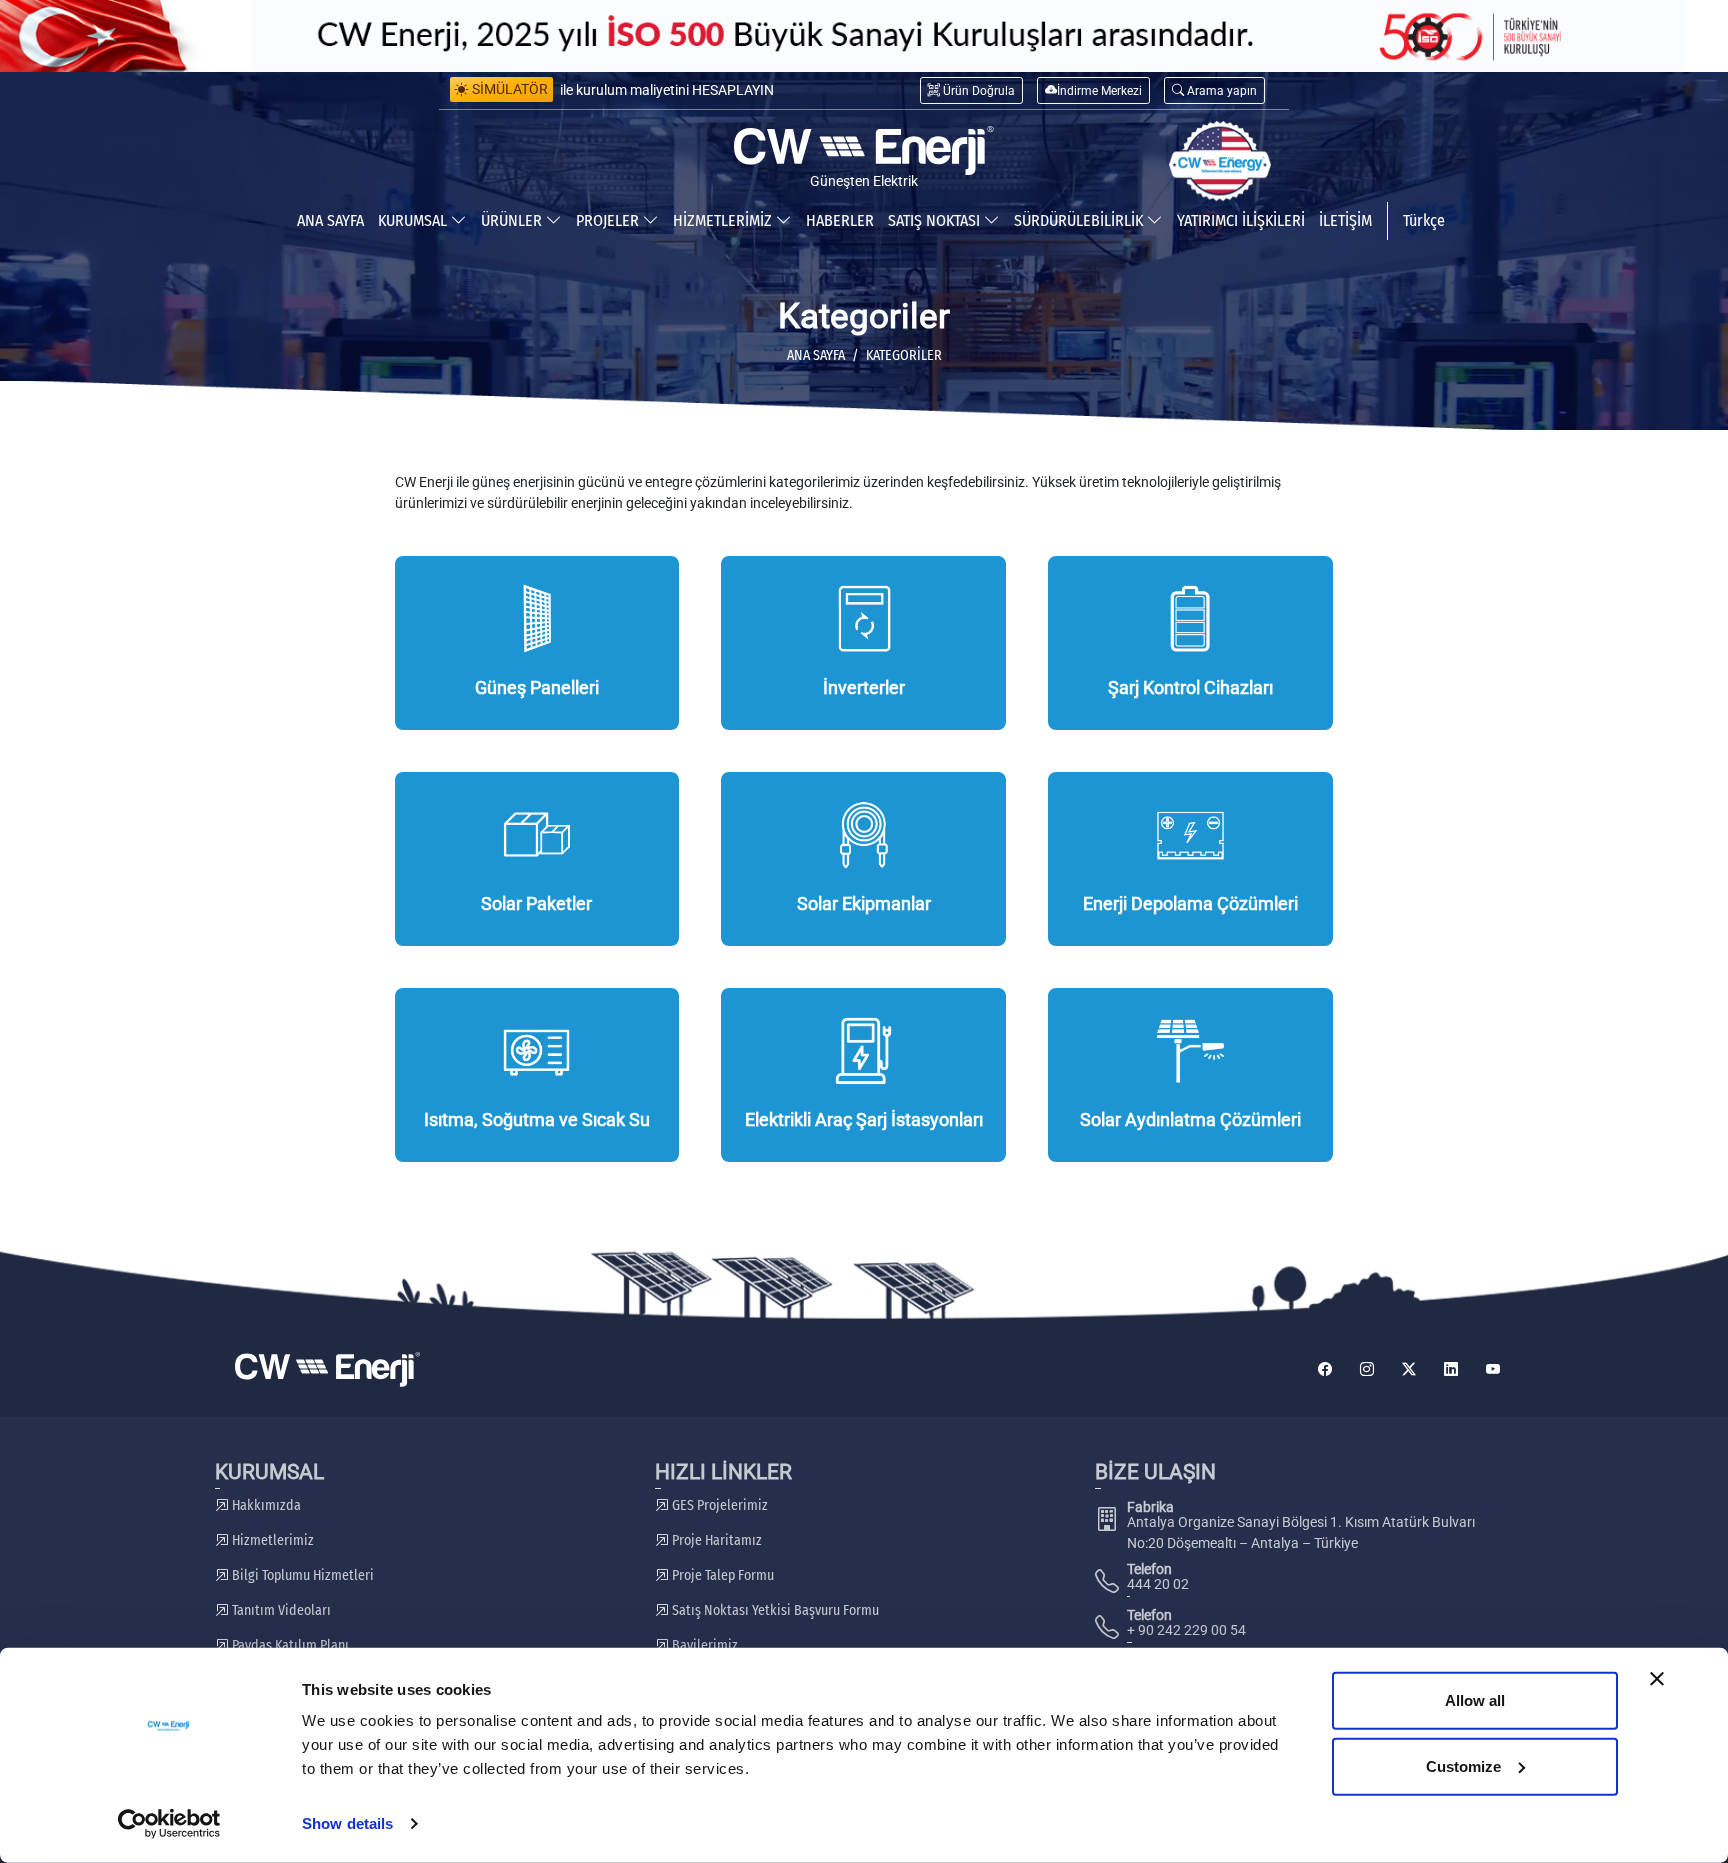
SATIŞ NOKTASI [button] (936, 220)
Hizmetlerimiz (271, 1540)
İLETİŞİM (1345, 220)
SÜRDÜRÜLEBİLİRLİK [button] (1080, 220)
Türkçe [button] (1424, 220)
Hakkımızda (265, 1505)
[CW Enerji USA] (1220, 161)
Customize (1463, 1765)
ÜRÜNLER (513, 220)
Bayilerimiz (703, 1645)
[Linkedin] (1451, 1369)
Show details (347, 1823)
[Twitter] (1409, 1369)
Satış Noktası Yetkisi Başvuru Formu (774, 1610)
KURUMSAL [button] (414, 220)
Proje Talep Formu (721, 1575)
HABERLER (840, 220)
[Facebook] (1325, 1369)
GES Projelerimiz (718, 1505)
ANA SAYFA (330, 220)
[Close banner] (1657, 1679)
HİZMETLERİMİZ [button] (724, 220)
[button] (1214, 90)
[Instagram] (1367, 1369)
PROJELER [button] (609, 220)
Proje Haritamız (715, 1540)
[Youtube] (1493, 1369)
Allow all (1475, 1700)
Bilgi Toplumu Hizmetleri (301, 1575)
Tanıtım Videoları (280, 1610)
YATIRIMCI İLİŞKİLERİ (1241, 220)
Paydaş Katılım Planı (289, 1645)
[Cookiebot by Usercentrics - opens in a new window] (169, 1824)
